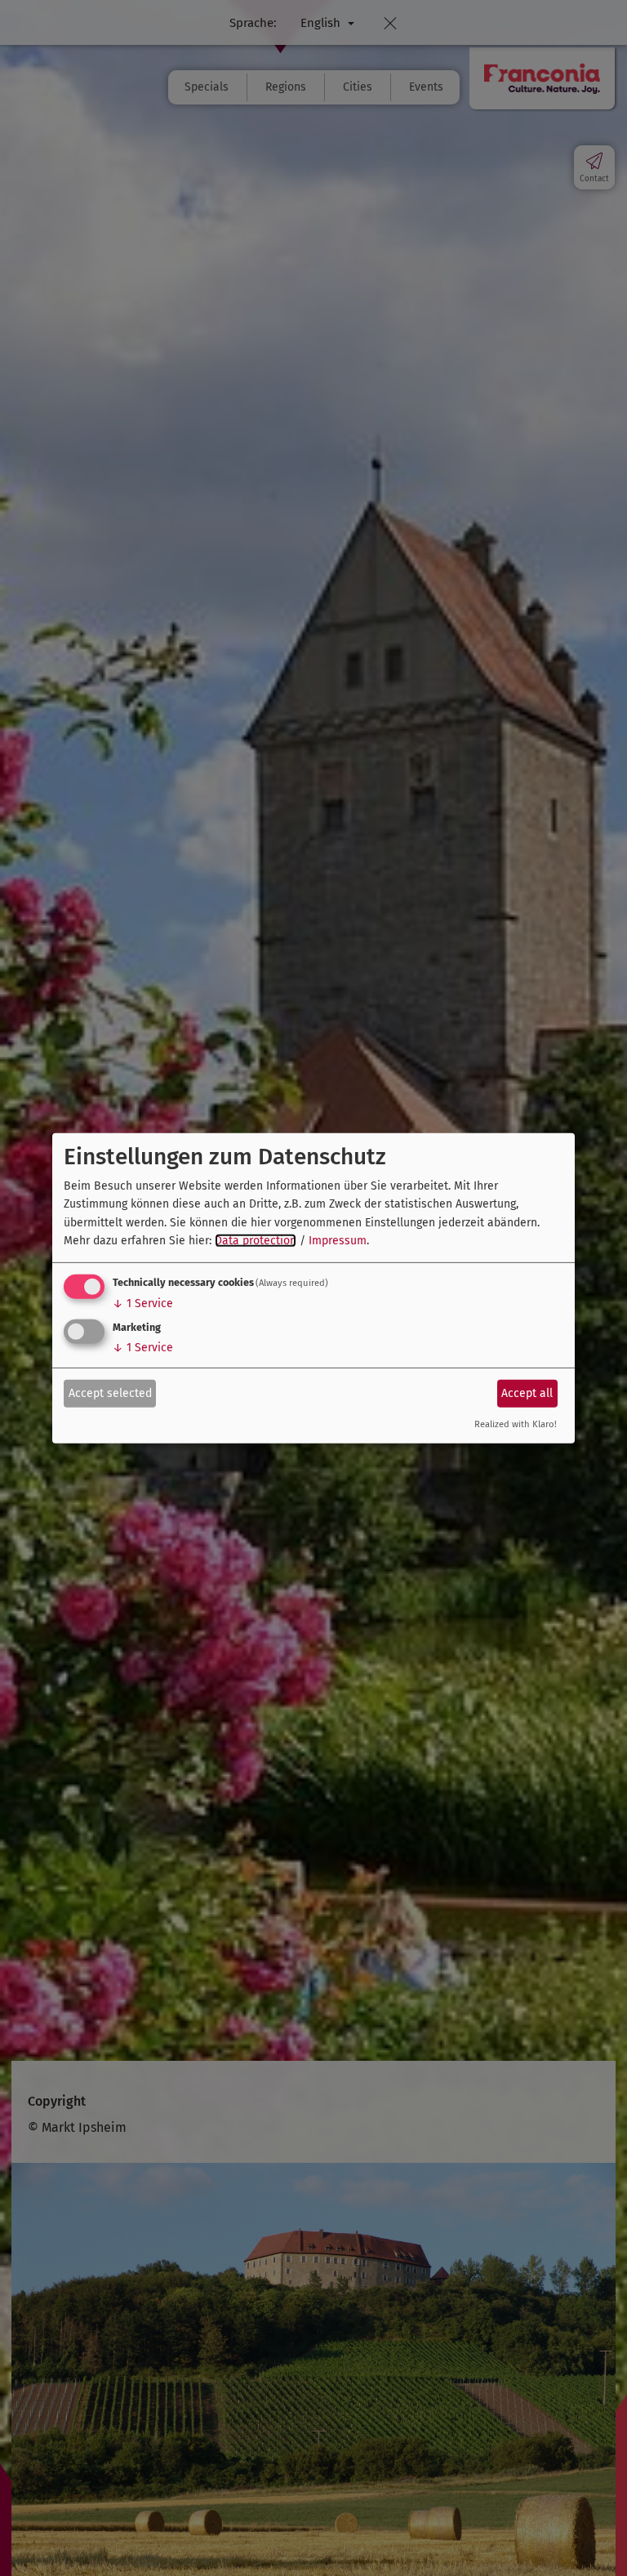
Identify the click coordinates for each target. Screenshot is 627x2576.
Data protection (256, 1241)
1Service (143, 1304)
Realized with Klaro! (516, 1424)
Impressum (338, 1241)
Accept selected (110, 1393)
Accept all (527, 1393)
